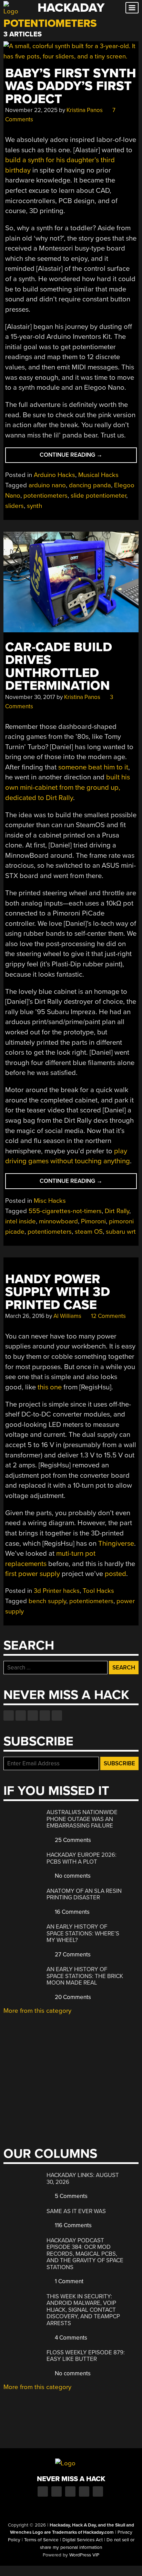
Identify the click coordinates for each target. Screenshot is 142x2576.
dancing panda (90, 485)
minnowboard (58, 1221)
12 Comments (108, 1316)
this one (50, 1387)
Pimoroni (93, 1221)
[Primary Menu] (132, 8)
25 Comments (72, 1840)
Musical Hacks (98, 475)
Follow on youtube (33, 1716)
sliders (14, 506)
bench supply (47, 1601)
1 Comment (68, 2281)
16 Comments (72, 1912)
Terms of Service (41, 2540)
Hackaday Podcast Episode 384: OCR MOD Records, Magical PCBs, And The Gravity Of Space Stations (85, 2254)
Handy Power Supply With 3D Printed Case (58, 1292)
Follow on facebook (9, 1716)
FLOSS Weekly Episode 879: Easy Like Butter (86, 2356)
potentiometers (45, 496)
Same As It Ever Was (76, 2211)
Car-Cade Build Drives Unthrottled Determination (59, 667)
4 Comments (70, 2338)
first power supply (33, 1574)
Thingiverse (116, 1544)
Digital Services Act (83, 2540)
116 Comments (73, 2225)
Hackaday (71, 8)
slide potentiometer (98, 496)
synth (34, 506)
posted (115, 1574)
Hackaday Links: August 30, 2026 (83, 2179)
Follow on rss (45, 1716)
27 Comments (72, 1955)
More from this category (37, 2011)
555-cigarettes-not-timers (65, 1211)
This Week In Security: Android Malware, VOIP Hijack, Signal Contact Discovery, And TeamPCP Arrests (83, 2310)
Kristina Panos (85, 110)
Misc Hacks (50, 1201)
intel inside (21, 1221)
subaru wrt (121, 1232)
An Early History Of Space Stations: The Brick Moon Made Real (85, 1976)
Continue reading (82, 457)
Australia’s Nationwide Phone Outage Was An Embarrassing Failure (82, 1819)
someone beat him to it (93, 767)
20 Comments (72, 1997)
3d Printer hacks (57, 1591)
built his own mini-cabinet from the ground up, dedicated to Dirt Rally (68, 787)
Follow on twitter (21, 1716)
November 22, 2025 (31, 110)
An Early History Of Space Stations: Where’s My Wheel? (83, 1933)
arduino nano (47, 485)
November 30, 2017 (30, 697)
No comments (72, 1876)
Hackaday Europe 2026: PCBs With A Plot (82, 1858)
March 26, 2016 (25, 1316)
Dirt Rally (117, 1211)
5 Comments (70, 2196)
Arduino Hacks (54, 475)
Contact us (57, 1716)
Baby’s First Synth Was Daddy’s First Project (71, 86)
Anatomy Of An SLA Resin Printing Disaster (84, 1894)
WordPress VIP (84, 2555)
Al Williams (67, 1316)
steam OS (89, 1232)
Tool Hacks (98, 1591)
